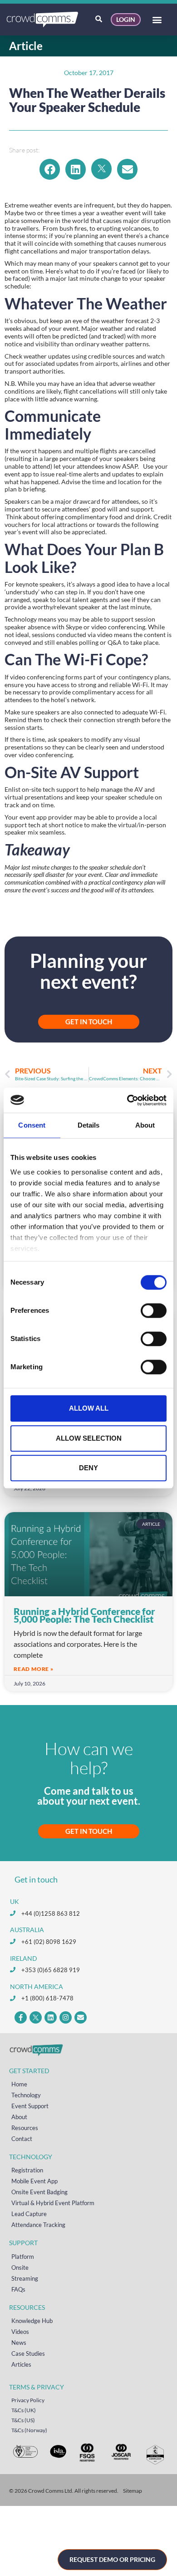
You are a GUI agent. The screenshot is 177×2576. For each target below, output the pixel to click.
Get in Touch (89, 1831)
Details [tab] (89, 1125)
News (19, 2343)
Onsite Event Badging (39, 2192)
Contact (22, 2139)
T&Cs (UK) (24, 2410)
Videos (20, 2332)
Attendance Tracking (38, 2225)
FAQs (18, 2289)
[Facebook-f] (21, 2017)
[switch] (154, 1311)
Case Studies (28, 2353)
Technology (26, 2095)
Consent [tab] (32, 1125)
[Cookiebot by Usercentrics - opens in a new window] (127, 1100)
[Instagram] (66, 2017)
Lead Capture (29, 2214)
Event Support (30, 2106)
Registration (27, 2170)
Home (19, 2084)
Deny (88, 1468)
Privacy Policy (28, 2400)
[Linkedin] (51, 2017)
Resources (25, 2128)
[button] (157, 20)
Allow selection (89, 1438)
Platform (23, 2257)
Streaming (25, 2278)
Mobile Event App (34, 2181)
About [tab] (145, 1125)
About (19, 2117)
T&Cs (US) (23, 2420)
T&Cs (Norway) (29, 2430)
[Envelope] (81, 2017)
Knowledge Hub (32, 2321)
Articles (21, 2364)
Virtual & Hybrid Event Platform (53, 2203)
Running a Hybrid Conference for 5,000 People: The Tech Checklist (84, 1615)
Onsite (20, 2267)
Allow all (89, 1408)
